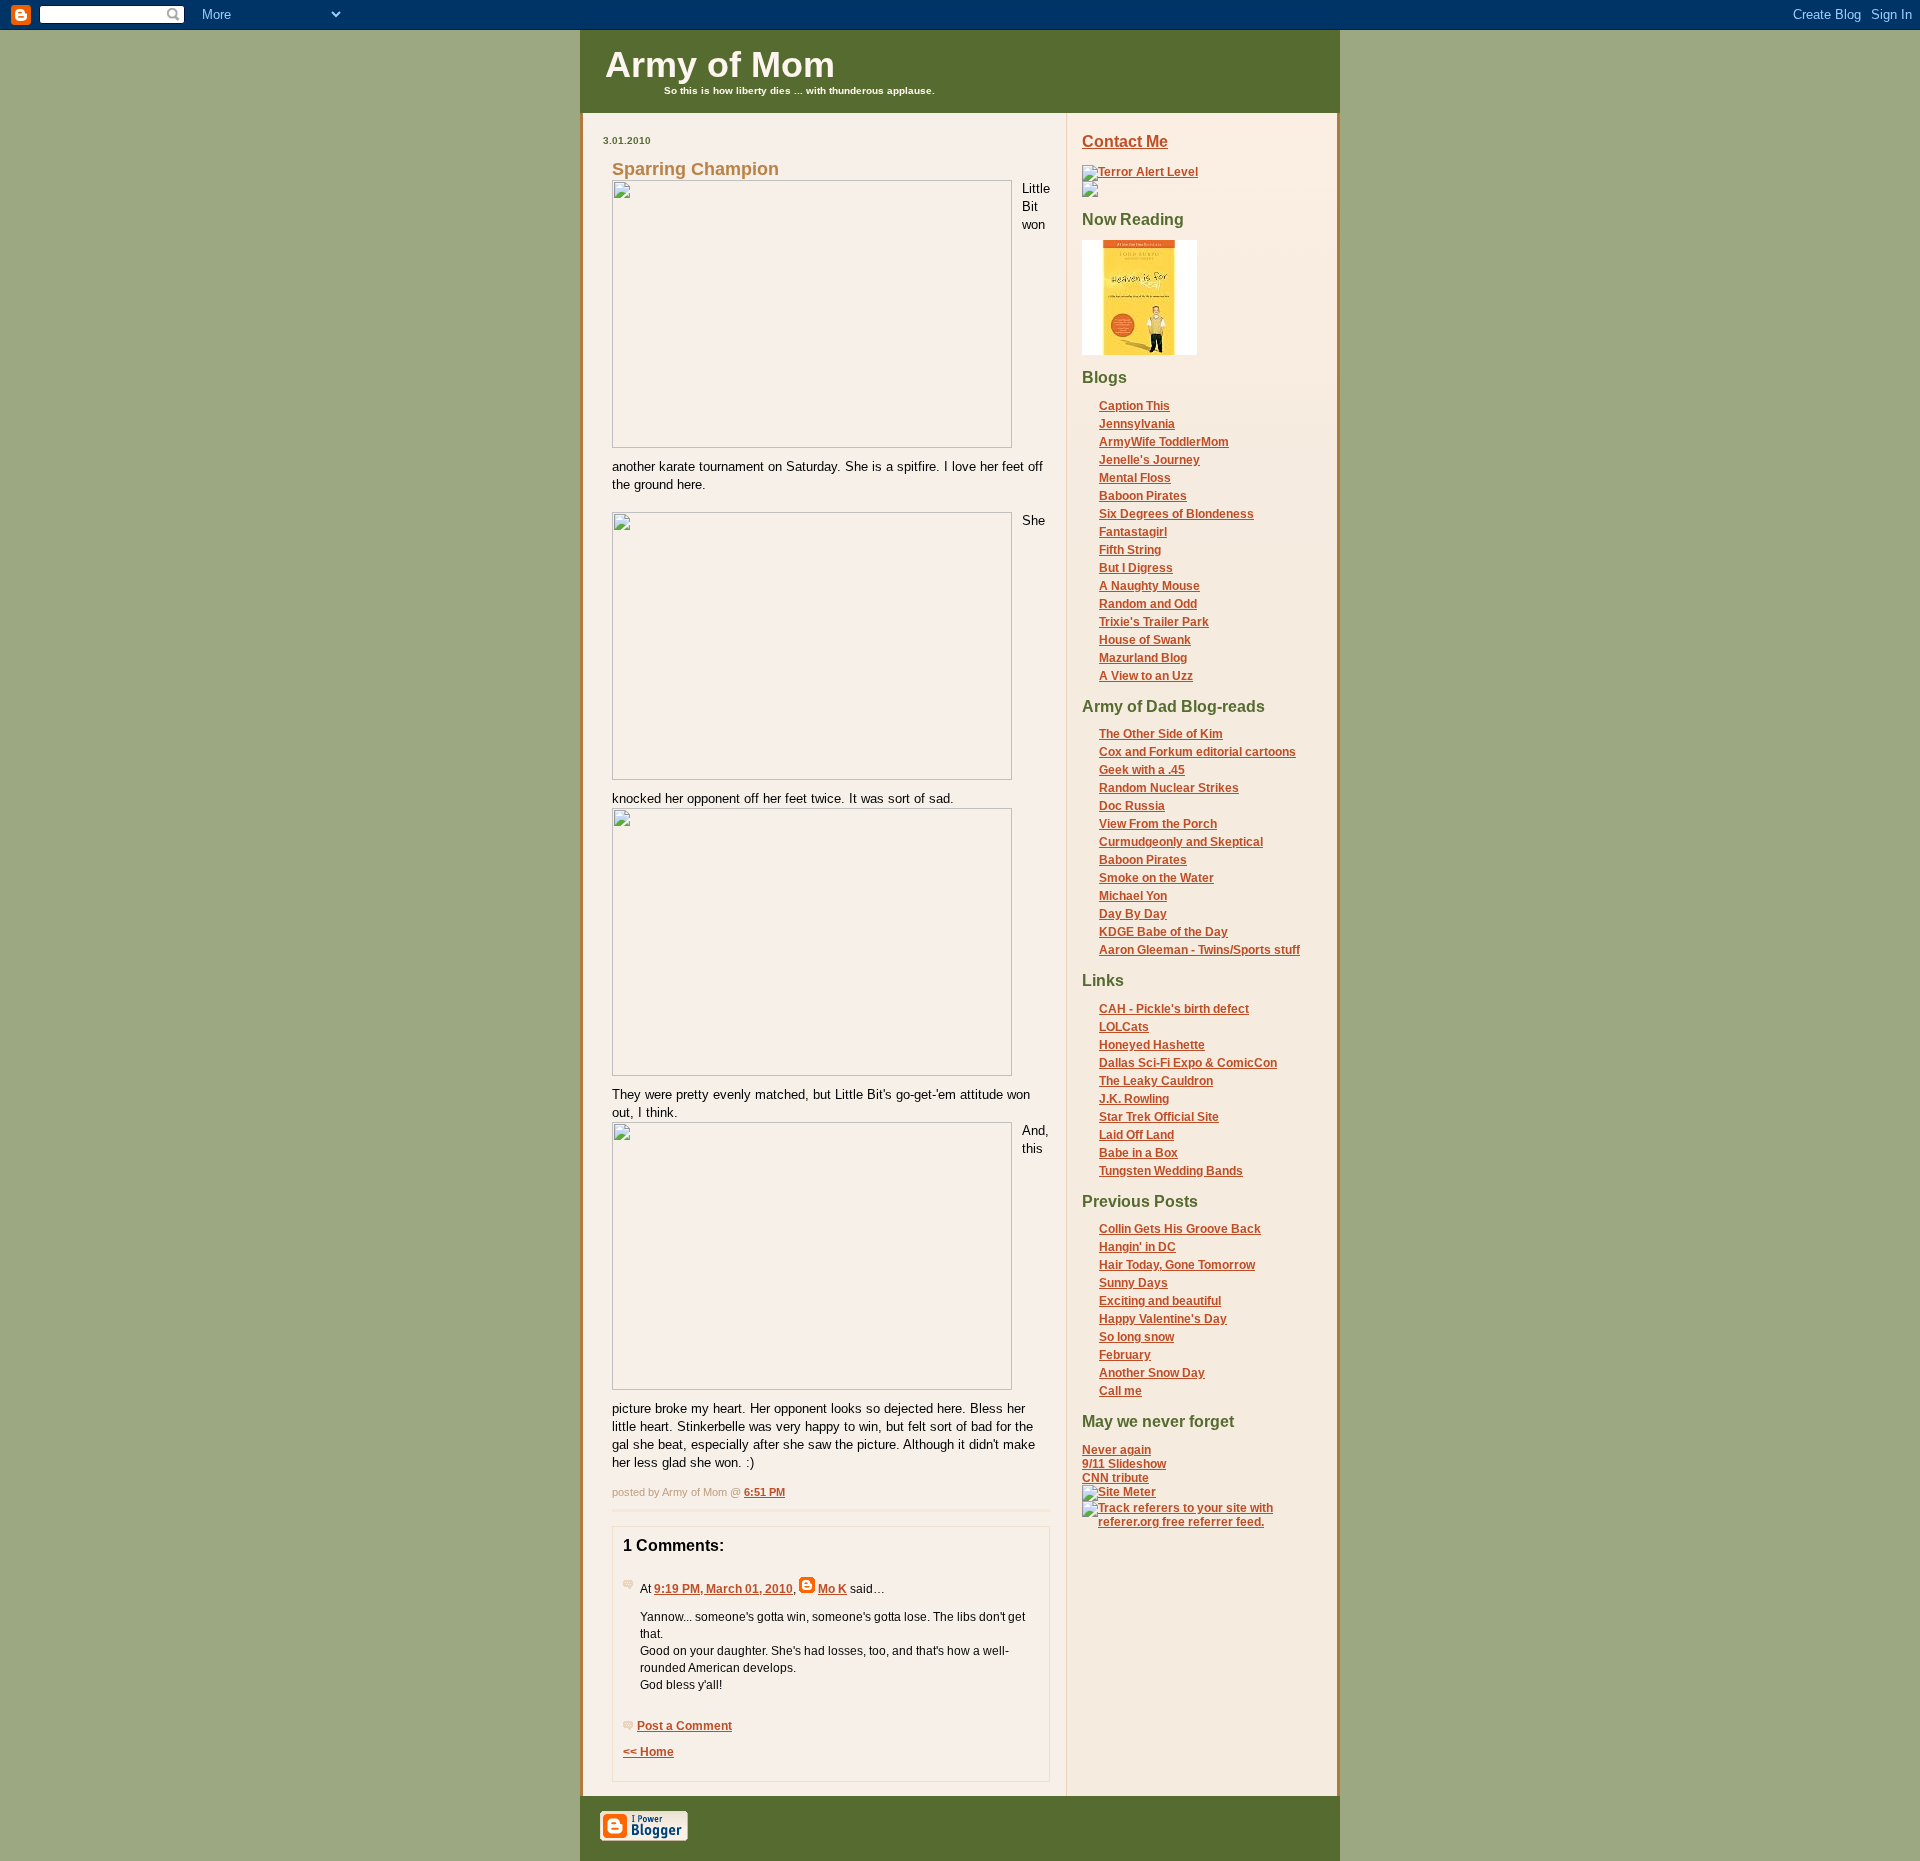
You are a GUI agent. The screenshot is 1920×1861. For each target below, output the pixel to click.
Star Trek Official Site (1159, 1117)
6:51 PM (764, 1492)
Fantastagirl (1133, 532)
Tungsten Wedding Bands (1171, 1171)
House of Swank (1145, 640)
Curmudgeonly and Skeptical (1181, 842)
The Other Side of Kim (1161, 734)
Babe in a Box (1138, 1153)
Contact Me (1125, 141)
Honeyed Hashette (1152, 1045)
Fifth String (1130, 550)
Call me (1120, 1391)
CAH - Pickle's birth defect (1174, 1009)
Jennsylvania (1137, 424)
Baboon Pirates (1143, 496)
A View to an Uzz (1146, 676)
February (1125, 1355)
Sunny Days (1133, 1283)
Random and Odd (1148, 604)
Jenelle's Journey (1149, 460)
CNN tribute (1115, 1478)
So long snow (1136, 1337)
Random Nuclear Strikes (1169, 788)
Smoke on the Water (1156, 878)
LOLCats (1124, 1027)
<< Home (648, 1752)
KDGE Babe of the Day (1163, 932)
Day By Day (1133, 914)
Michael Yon (1133, 896)
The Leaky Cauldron (1156, 1081)
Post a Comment (684, 1726)
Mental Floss (1135, 478)
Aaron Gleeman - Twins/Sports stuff (1199, 950)
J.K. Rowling (1134, 1099)
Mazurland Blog (1143, 658)
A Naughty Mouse (1149, 586)
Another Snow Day (1152, 1373)
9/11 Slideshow (1124, 1464)
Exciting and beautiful (1160, 1301)
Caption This (1134, 406)
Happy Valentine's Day (1163, 1319)
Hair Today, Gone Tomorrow (1177, 1265)
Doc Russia (1132, 806)
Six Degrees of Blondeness (1176, 514)
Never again (1116, 1450)
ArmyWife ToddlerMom (1164, 442)
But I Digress (1136, 568)
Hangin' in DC (1137, 1247)
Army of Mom (720, 64)
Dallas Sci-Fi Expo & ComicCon (1188, 1063)
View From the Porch (1158, 824)
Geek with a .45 (1142, 770)
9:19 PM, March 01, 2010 (723, 1589)
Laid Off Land (1136, 1135)
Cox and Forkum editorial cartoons (1197, 752)
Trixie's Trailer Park (1154, 622)
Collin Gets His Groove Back (1180, 1229)
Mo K (832, 1589)
